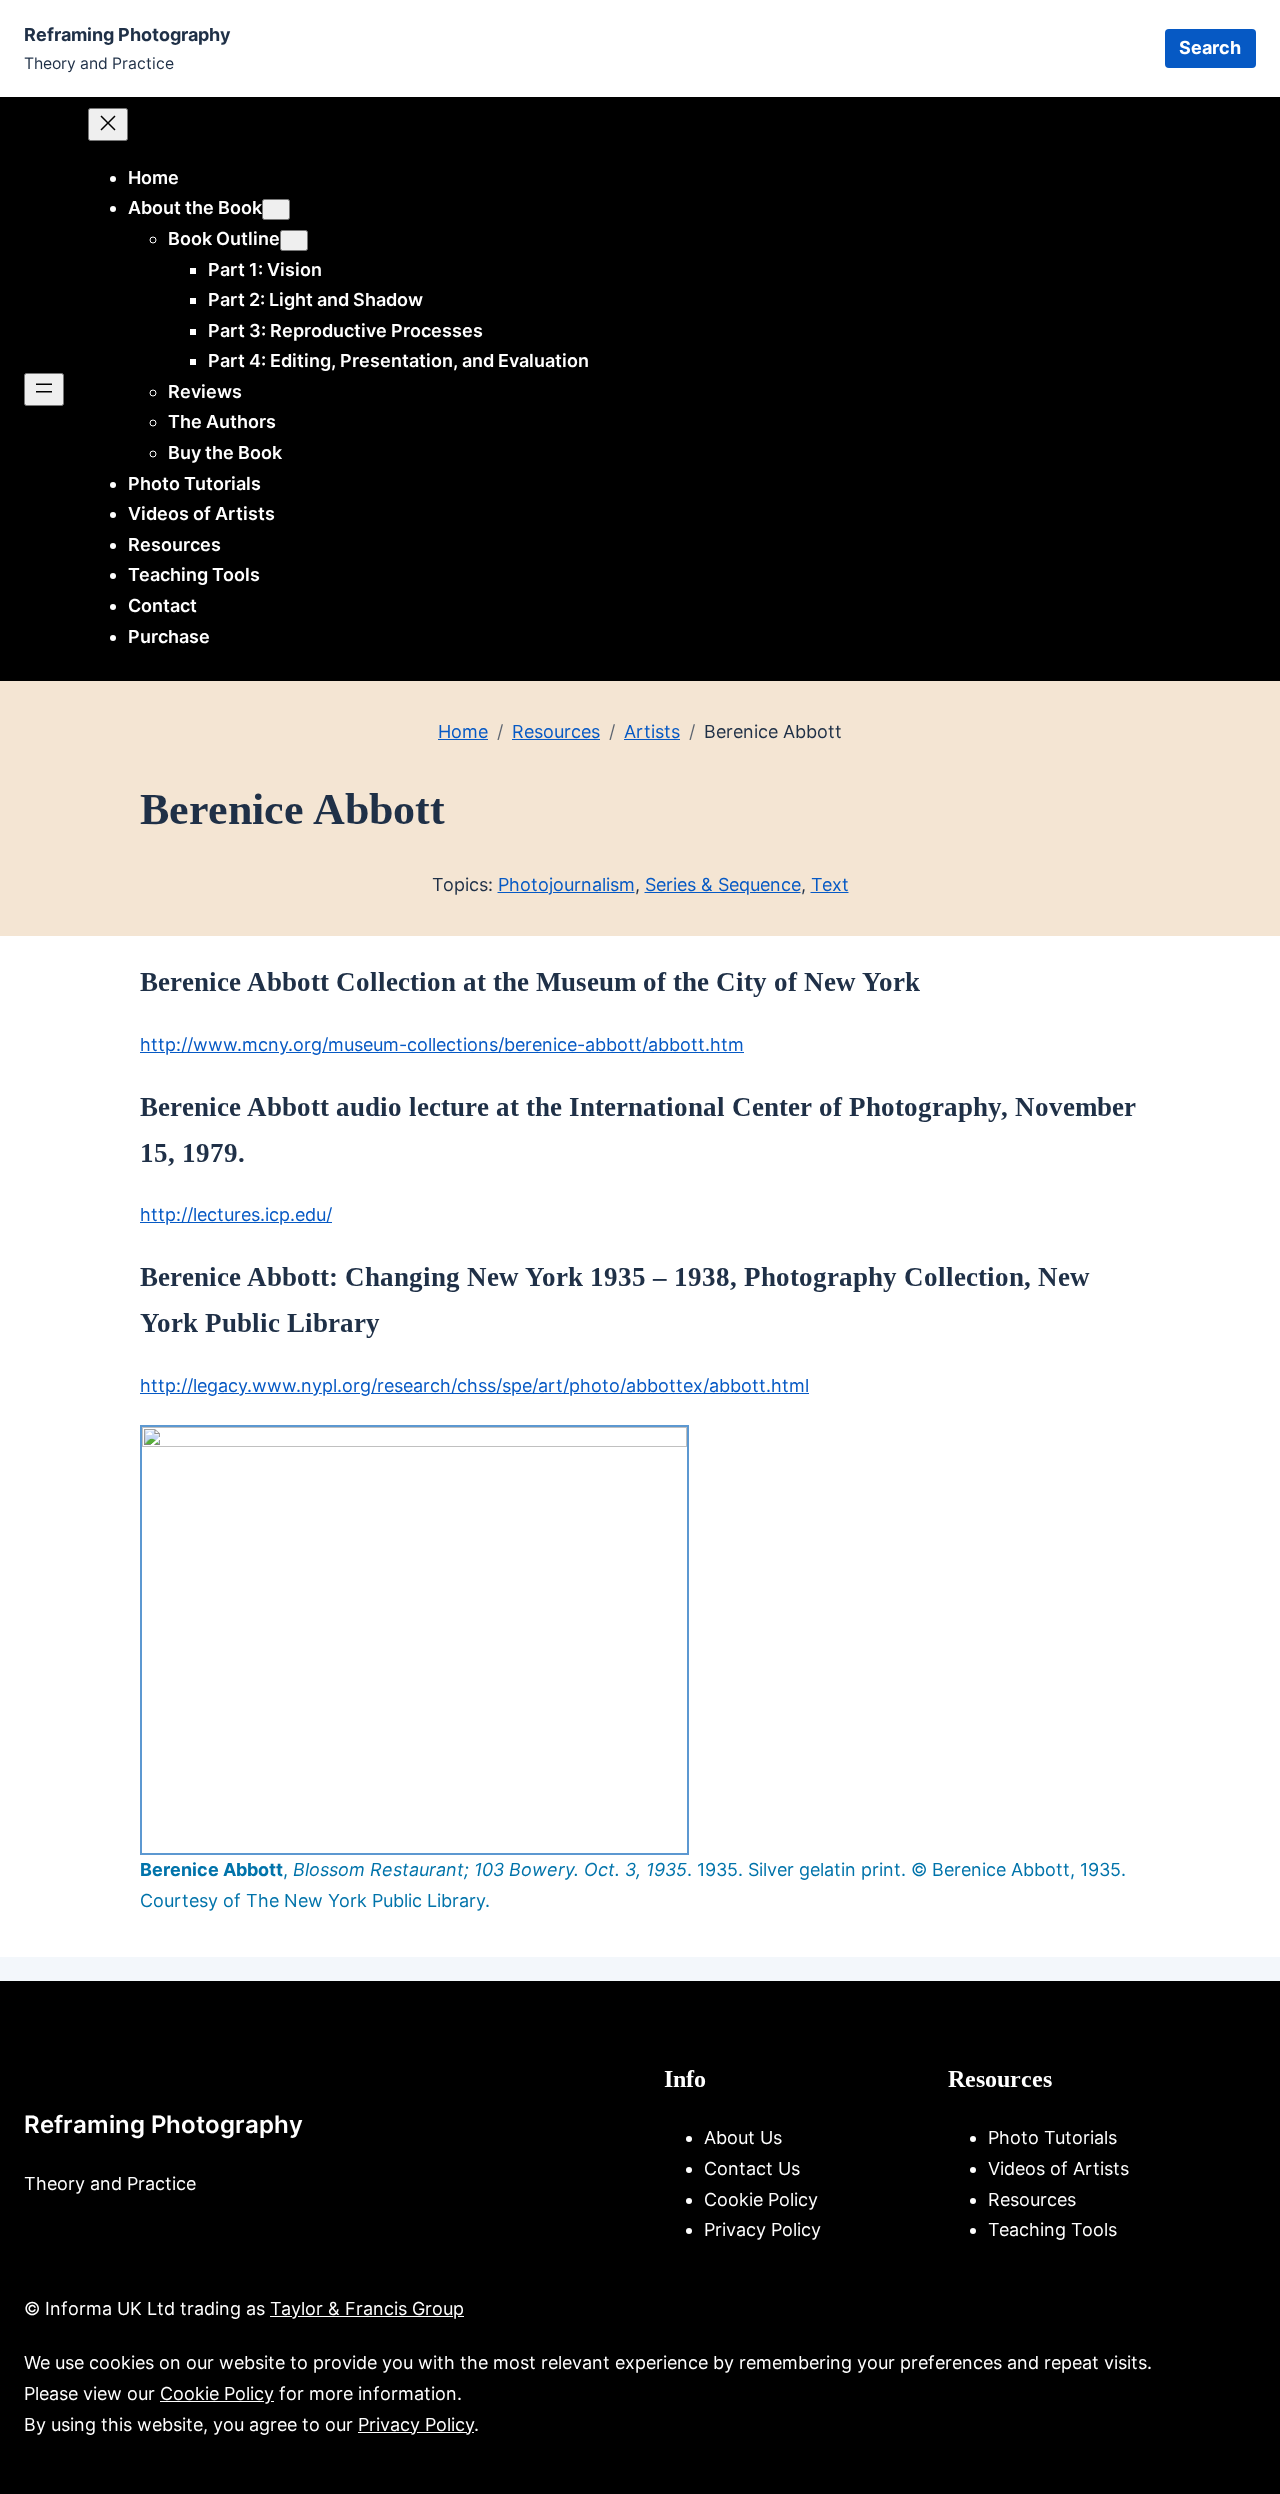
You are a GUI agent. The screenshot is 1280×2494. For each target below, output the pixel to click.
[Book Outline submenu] (294, 240)
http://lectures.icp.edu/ (236, 1214)
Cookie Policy (217, 2393)
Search (1210, 47)
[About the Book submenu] (276, 209)
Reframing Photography (127, 34)
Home (153, 177)
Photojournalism (566, 884)
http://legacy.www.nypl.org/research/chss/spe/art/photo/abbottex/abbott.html (474, 1385)
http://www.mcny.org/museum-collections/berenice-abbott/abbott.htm (442, 1044)
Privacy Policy (416, 2424)
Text (830, 884)
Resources (556, 731)
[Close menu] (108, 124)
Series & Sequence (723, 884)
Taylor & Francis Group (367, 2308)
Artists (652, 731)
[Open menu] (44, 389)
